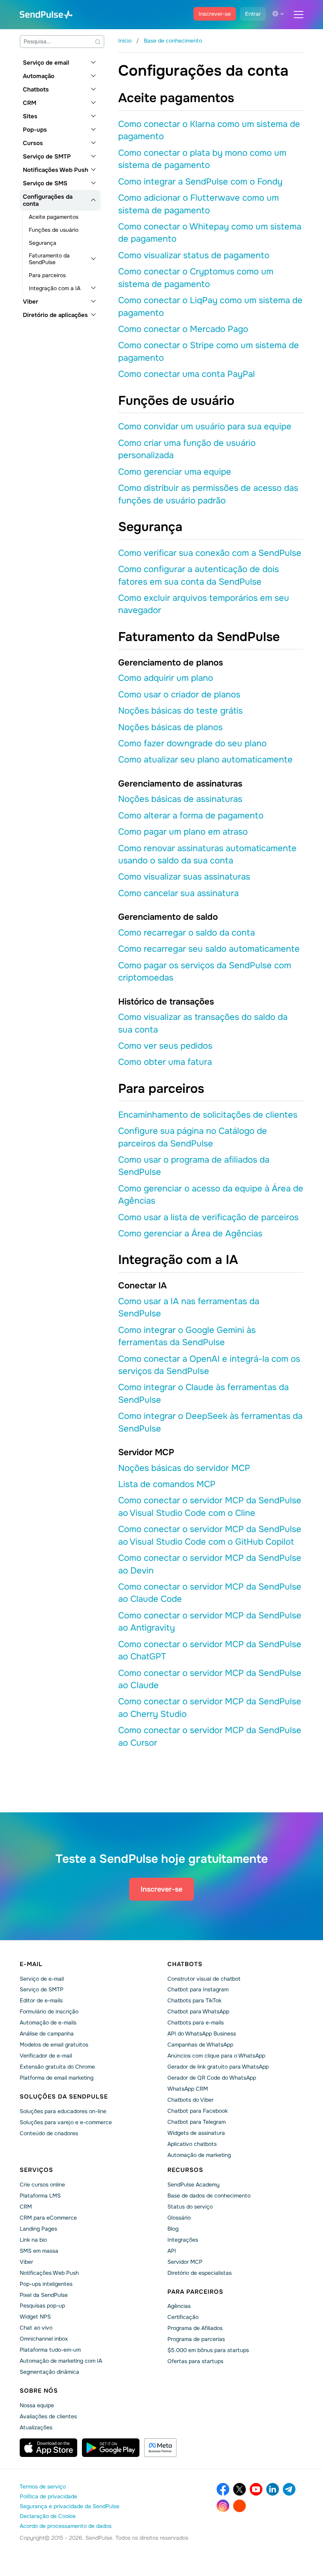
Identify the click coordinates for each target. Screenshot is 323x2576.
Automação (39, 76)
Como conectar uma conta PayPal (187, 374)
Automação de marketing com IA (61, 2361)
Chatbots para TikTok (194, 2000)
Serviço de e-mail (42, 1979)
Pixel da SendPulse (44, 2295)
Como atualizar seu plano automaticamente (205, 760)
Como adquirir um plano (166, 678)
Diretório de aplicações (55, 315)
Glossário (179, 2218)
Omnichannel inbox (44, 2339)
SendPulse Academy (193, 2185)
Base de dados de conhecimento (209, 2196)
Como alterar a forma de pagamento (191, 816)
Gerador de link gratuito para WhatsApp (218, 2067)
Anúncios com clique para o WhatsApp (216, 2056)
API (172, 2251)
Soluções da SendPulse (64, 2097)
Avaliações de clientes (48, 2416)
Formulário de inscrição (49, 2011)
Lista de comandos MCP (167, 1484)
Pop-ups (35, 130)
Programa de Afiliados (195, 2328)
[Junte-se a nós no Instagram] (223, 2506)
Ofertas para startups (195, 2361)
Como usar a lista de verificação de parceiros (208, 1217)
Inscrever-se (215, 14)
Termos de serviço (43, 2487)
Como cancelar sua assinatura (178, 893)
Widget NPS (35, 2317)
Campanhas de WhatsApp (200, 2045)
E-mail (31, 1964)
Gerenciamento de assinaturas (180, 784)
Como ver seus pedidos (165, 1046)
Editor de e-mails (41, 2000)
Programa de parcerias (196, 2339)
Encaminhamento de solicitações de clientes (208, 1115)
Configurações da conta (48, 200)
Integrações (183, 2240)
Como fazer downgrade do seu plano (192, 744)
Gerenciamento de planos (171, 663)
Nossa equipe (37, 2405)
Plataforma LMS (40, 2196)
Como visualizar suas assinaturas (184, 877)
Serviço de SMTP (47, 157)
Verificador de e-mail (46, 2056)
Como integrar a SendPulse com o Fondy (200, 182)
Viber (31, 302)
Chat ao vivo (36, 2328)
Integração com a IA (55, 288)
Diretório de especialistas (200, 2273)
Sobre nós (39, 2391)
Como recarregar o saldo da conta (187, 933)
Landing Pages (38, 2229)
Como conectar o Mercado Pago (183, 329)
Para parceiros (47, 275)
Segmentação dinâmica (49, 2372)
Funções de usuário (54, 230)
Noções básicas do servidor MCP (184, 1468)
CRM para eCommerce (48, 2218)
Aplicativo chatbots (192, 2144)
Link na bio (33, 2240)
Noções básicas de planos (170, 727)
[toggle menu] (299, 15)
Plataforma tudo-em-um (50, 2350)
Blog (173, 2229)
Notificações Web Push (56, 170)
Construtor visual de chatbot (204, 1979)
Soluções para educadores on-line (63, 2111)
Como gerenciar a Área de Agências (190, 1234)
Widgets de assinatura (196, 2133)
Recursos (185, 2170)
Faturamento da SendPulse (49, 259)
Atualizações (36, 2427)
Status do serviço (190, 2207)
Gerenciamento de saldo (168, 917)
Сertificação (183, 2317)
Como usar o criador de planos (179, 695)
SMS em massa (39, 2251)
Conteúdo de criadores (49, 2133)
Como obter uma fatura (165, 1062)
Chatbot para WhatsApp (198, 2011)
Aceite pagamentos (54, 217)
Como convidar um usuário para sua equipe (205, 427)
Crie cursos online (42, 2185)
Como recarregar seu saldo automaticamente (209, 949)
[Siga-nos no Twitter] (239, 2489)
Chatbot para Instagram (198, 1989)
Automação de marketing (199, 2155)
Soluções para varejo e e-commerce (66, 2122)
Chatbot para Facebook (198, 2111)
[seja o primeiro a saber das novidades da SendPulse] (289, 2489)
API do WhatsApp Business (202, 2034)
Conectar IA (142, 1286)
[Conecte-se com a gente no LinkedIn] (273, 2489)
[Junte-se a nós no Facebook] (223, 2489)
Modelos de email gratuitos (54, 2045)
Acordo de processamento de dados (66, 2526)
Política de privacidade (48, 2496)
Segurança (43, 243)
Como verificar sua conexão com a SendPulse (210, 553)
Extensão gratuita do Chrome (57, 2067)
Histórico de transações (166, 1002)
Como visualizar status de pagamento (194, 255)
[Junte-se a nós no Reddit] (239, 2506)
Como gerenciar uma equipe (175, 472)
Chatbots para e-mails (196, 2022)
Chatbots (36, 89)
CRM (30, 103)
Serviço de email (46, 63)
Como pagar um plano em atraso (183, 832)
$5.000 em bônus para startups (208, 2350)
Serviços (36, 2170)
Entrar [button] (253, 14)
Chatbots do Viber (190, 2100)
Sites (30, 116)
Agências (179, 2306)
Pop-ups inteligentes (46, 2284)
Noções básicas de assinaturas (180, 799)
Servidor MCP (146, 1452)
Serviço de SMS (45, 183)
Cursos (33, 143)
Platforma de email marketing (57, 2078)
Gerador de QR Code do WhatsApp (212, 2078)
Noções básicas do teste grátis (180, 711)
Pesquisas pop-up (42, 2306)
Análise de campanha (47, 2034)
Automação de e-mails (48, 2022)
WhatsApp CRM (188, 2089)
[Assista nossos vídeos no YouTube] (256, 2489)
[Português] (278, 14)
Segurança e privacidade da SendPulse (70, 2506)
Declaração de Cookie (48, 2516)
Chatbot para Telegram (197, 2122)
